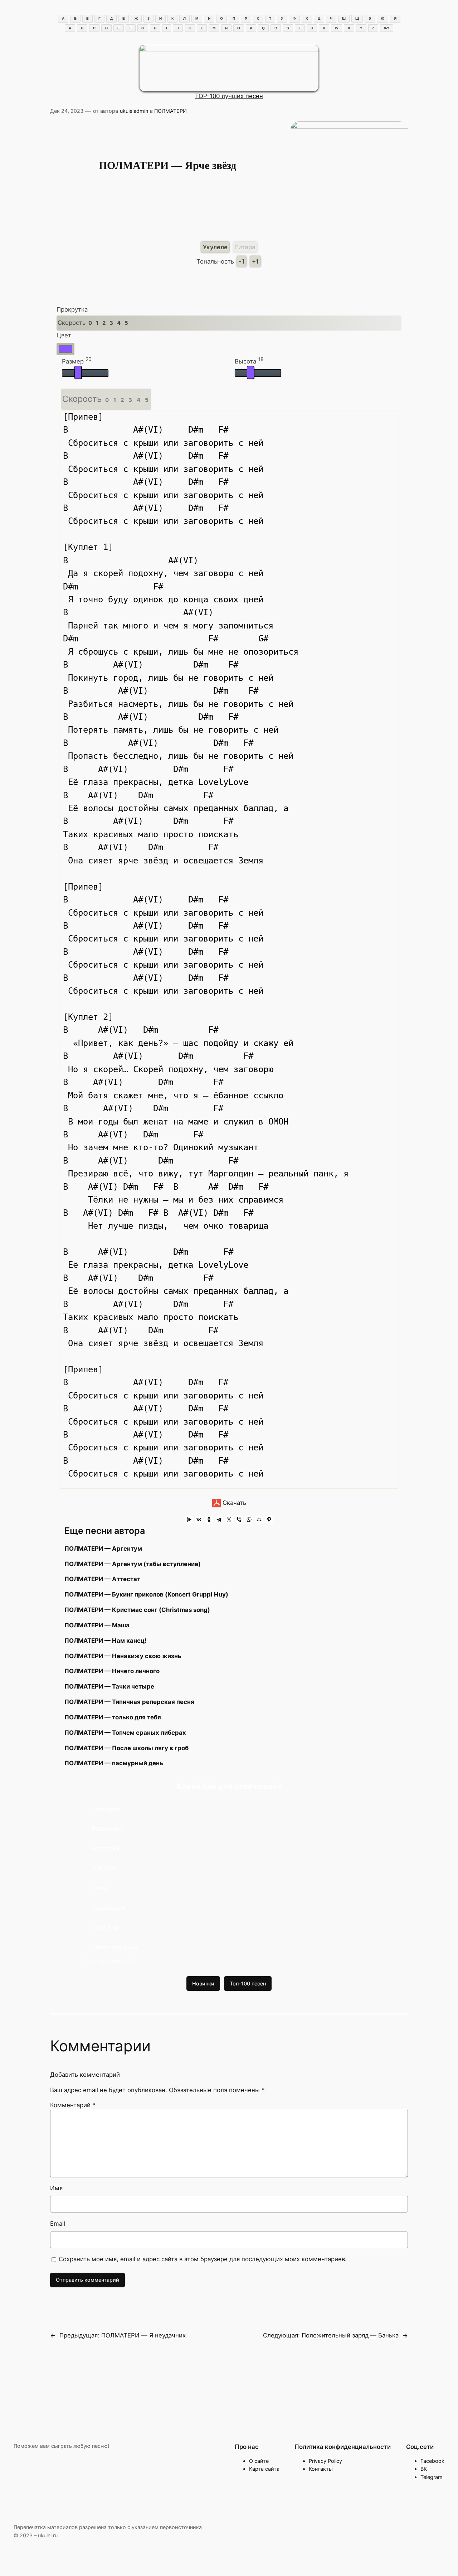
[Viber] (239, 1520)
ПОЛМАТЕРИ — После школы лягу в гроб (126, 1748)
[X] (229, 1520)
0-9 (387, 28)
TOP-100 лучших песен (229, 96)
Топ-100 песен (248, 1983)
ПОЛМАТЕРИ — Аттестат (102, 1579)
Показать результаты (114, 1947)
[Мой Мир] (259, 1520)
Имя (56, 2188)
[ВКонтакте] (199, 1520)
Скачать (233, 1503)
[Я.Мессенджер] (189, 1520)
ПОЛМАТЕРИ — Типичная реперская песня (129, 1702)
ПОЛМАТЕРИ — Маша (97, 1625)
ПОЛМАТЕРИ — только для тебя (113, 1717)
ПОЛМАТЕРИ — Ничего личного (112, 1671)
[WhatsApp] (249, 1520)
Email (58, 2224)
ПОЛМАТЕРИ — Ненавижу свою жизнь (123, 1656)
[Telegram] (219, 1520)
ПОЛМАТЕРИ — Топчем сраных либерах (125, 1733)
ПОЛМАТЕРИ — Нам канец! (105, 1641)
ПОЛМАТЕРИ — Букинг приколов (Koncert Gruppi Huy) (146, 1594)
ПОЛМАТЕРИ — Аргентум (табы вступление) (133, 1564)
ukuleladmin (134, 111)
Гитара (245, 247)
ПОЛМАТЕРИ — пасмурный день (114, 1763)
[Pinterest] (269, 1520)
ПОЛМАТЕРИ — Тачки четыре (109, 1686)
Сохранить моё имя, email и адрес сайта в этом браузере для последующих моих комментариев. (203, 2259)
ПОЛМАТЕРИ (170, 111)
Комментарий (73, 2105)
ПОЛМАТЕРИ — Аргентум (103, 1549)
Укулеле (215, 247)
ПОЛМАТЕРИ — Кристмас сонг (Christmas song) (137, 1610)
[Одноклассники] (209, 1520)
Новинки (203, 1983)
